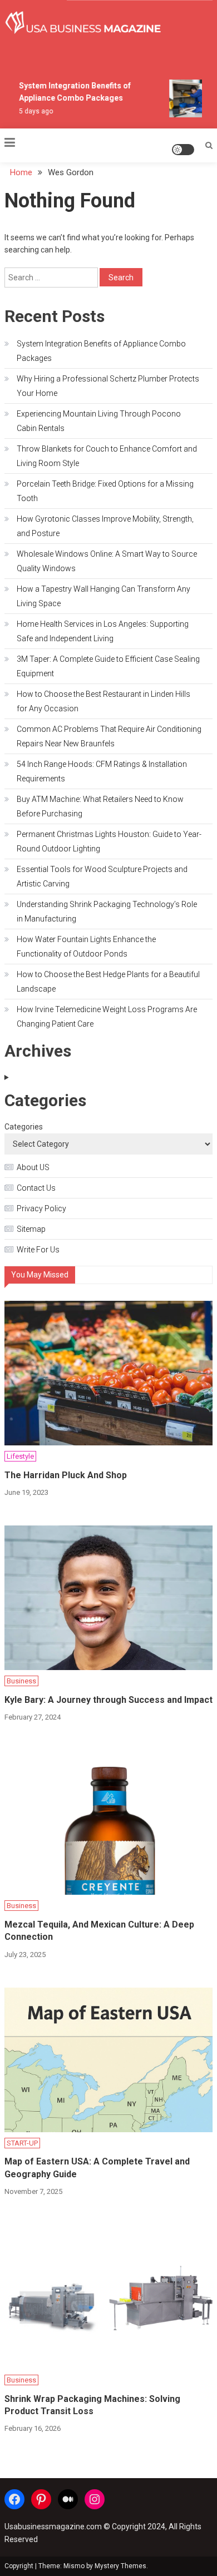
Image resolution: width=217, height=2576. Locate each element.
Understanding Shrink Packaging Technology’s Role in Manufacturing (107, 911)
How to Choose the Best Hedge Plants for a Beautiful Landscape (108, 982)
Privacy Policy (41, 1208)
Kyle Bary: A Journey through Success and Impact (108, 1700)
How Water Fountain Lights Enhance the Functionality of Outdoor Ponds (86, 947)
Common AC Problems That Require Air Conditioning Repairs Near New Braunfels (109, 736)
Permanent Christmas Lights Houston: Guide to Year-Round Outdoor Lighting (109, 841)
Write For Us (38, 1250)
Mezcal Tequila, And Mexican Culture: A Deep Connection (99, 1931)
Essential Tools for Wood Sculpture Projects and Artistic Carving (102, 876)
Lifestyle (20, 1456)
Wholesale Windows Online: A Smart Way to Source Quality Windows (107, 561)
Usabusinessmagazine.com (53, 2527)
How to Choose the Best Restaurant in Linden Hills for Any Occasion (103, 701)
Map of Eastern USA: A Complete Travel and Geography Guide (97, 2168)
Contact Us (36, 1188)
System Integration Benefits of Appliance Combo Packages (101, 351)
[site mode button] (183, 150)
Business (21, 1681)
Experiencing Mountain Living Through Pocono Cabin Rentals (99, 421)
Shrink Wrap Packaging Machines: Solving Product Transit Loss (92, 2405)
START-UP (22, 2143)
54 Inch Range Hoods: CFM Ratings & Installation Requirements (102, 771)
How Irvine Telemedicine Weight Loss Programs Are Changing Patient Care (107, 1017)
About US (33, 1167)
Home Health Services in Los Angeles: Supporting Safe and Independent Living (103, 631)
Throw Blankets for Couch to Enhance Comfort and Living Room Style (107, 456)
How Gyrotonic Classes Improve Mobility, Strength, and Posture (105, 526)
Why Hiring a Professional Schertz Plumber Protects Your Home (108, 386)
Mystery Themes (120, 2566)
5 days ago (33, 111)
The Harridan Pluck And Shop (66, 1475)
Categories (24, 1127)
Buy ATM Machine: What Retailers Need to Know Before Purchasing (100, 806)
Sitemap (31, 1229)
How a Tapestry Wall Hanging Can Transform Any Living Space (103, 596)
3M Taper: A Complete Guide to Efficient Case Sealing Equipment (108, 666)
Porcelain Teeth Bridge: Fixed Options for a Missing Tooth (105, 491)
